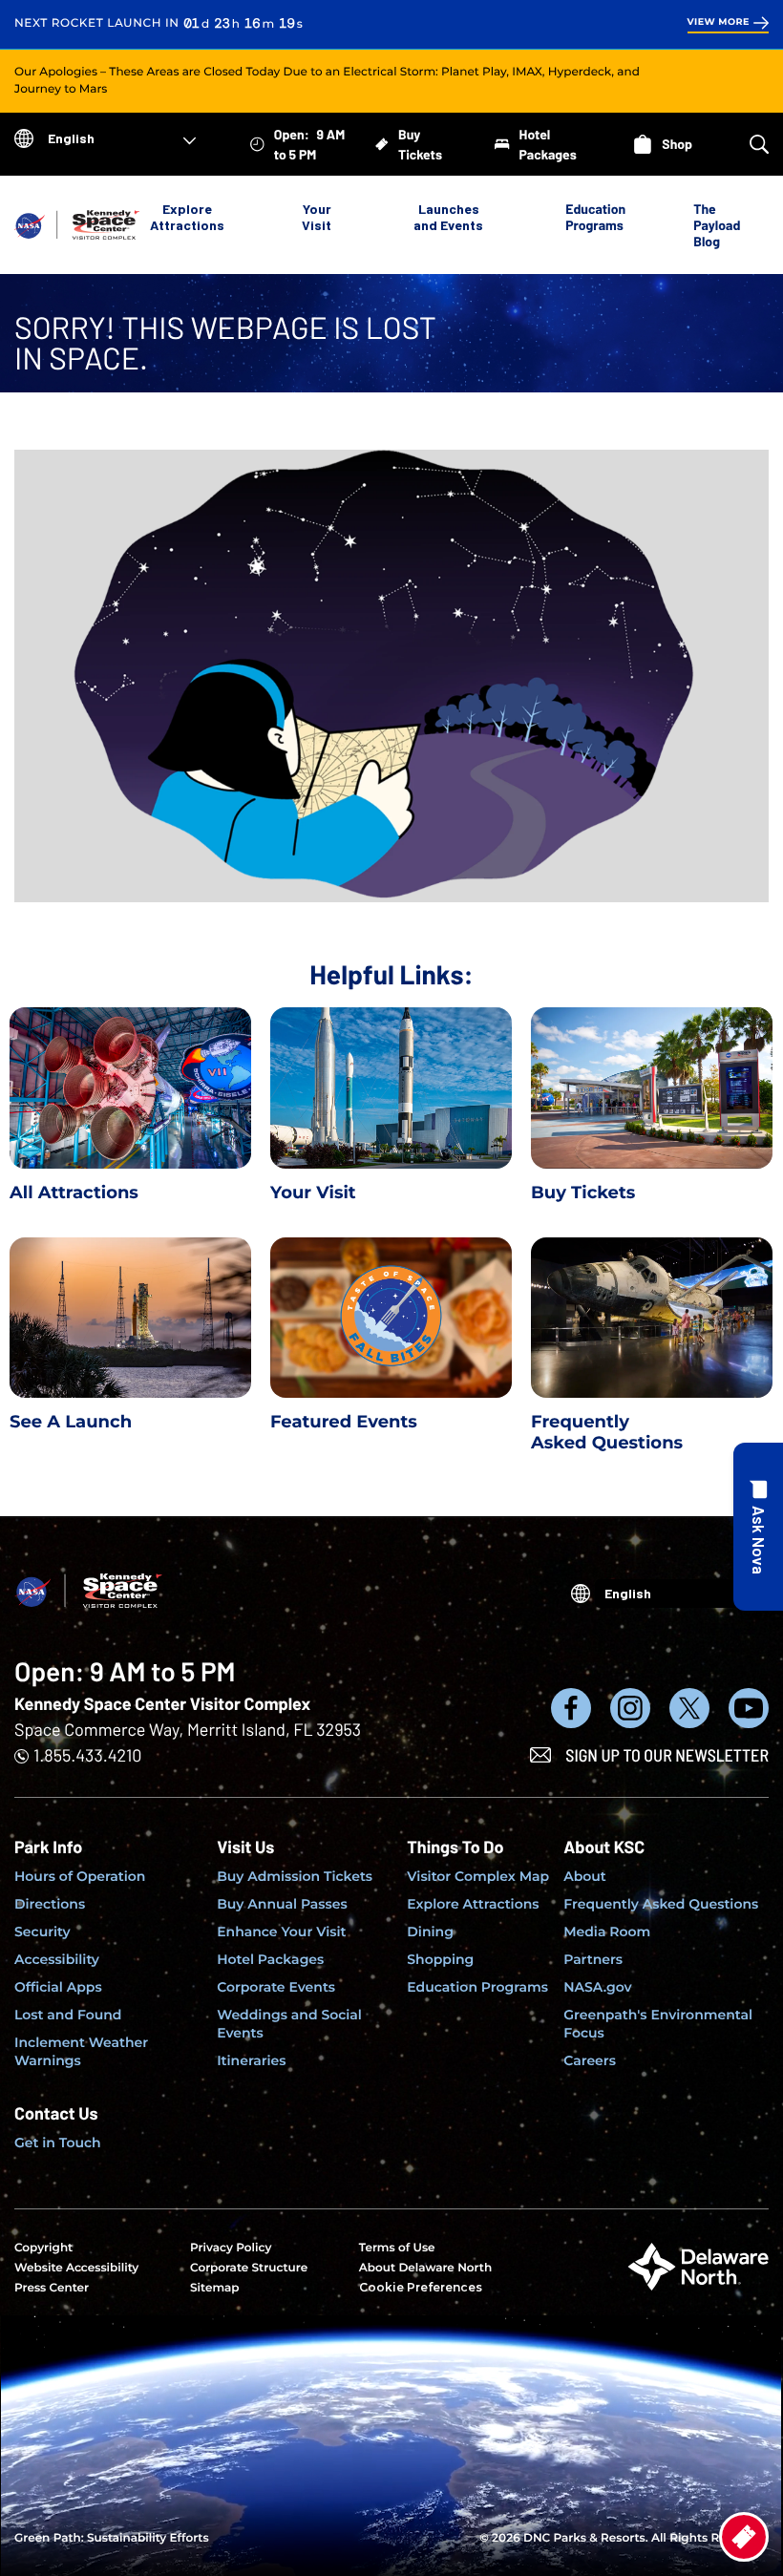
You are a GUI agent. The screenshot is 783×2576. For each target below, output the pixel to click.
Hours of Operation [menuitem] (80, 1876)
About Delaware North (425, 2268)
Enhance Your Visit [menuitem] (281, 1932)
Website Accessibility (76, 2268)
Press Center (52, 2288)
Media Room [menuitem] (607, 1932)
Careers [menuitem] (590, 2060)
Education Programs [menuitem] (477, 1987)
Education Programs (595, 217)
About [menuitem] (585, 1876)
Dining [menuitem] (430, 1932)
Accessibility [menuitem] (57, 1959)
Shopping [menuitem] (440, 1959)
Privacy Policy (231, 2248)
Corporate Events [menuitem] (276, 1987)
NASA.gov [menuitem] (597, 1987)
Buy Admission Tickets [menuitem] (295, 1876)
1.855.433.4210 (87, 1755)
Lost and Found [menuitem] (68, 2015)
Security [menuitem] (42, 1932)
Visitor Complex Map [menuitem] (478, 1876)
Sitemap (215, 2288)
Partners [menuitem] (593, 1959)
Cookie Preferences (421, 2287)
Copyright (43, 2248)
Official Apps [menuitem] (58, 1987)
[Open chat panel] (758, 1527)
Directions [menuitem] (50, 1904)
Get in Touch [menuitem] (58, 2143)
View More (719, 22)
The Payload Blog (717, 225)
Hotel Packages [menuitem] (270, 1959)
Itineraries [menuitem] (251, 2060)
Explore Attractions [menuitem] (473, 1904)
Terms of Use (397, 2248)
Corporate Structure (249, 2268)
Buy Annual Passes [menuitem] (282, 1904)
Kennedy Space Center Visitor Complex (162, 1703)
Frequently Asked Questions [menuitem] (661, 1904)
